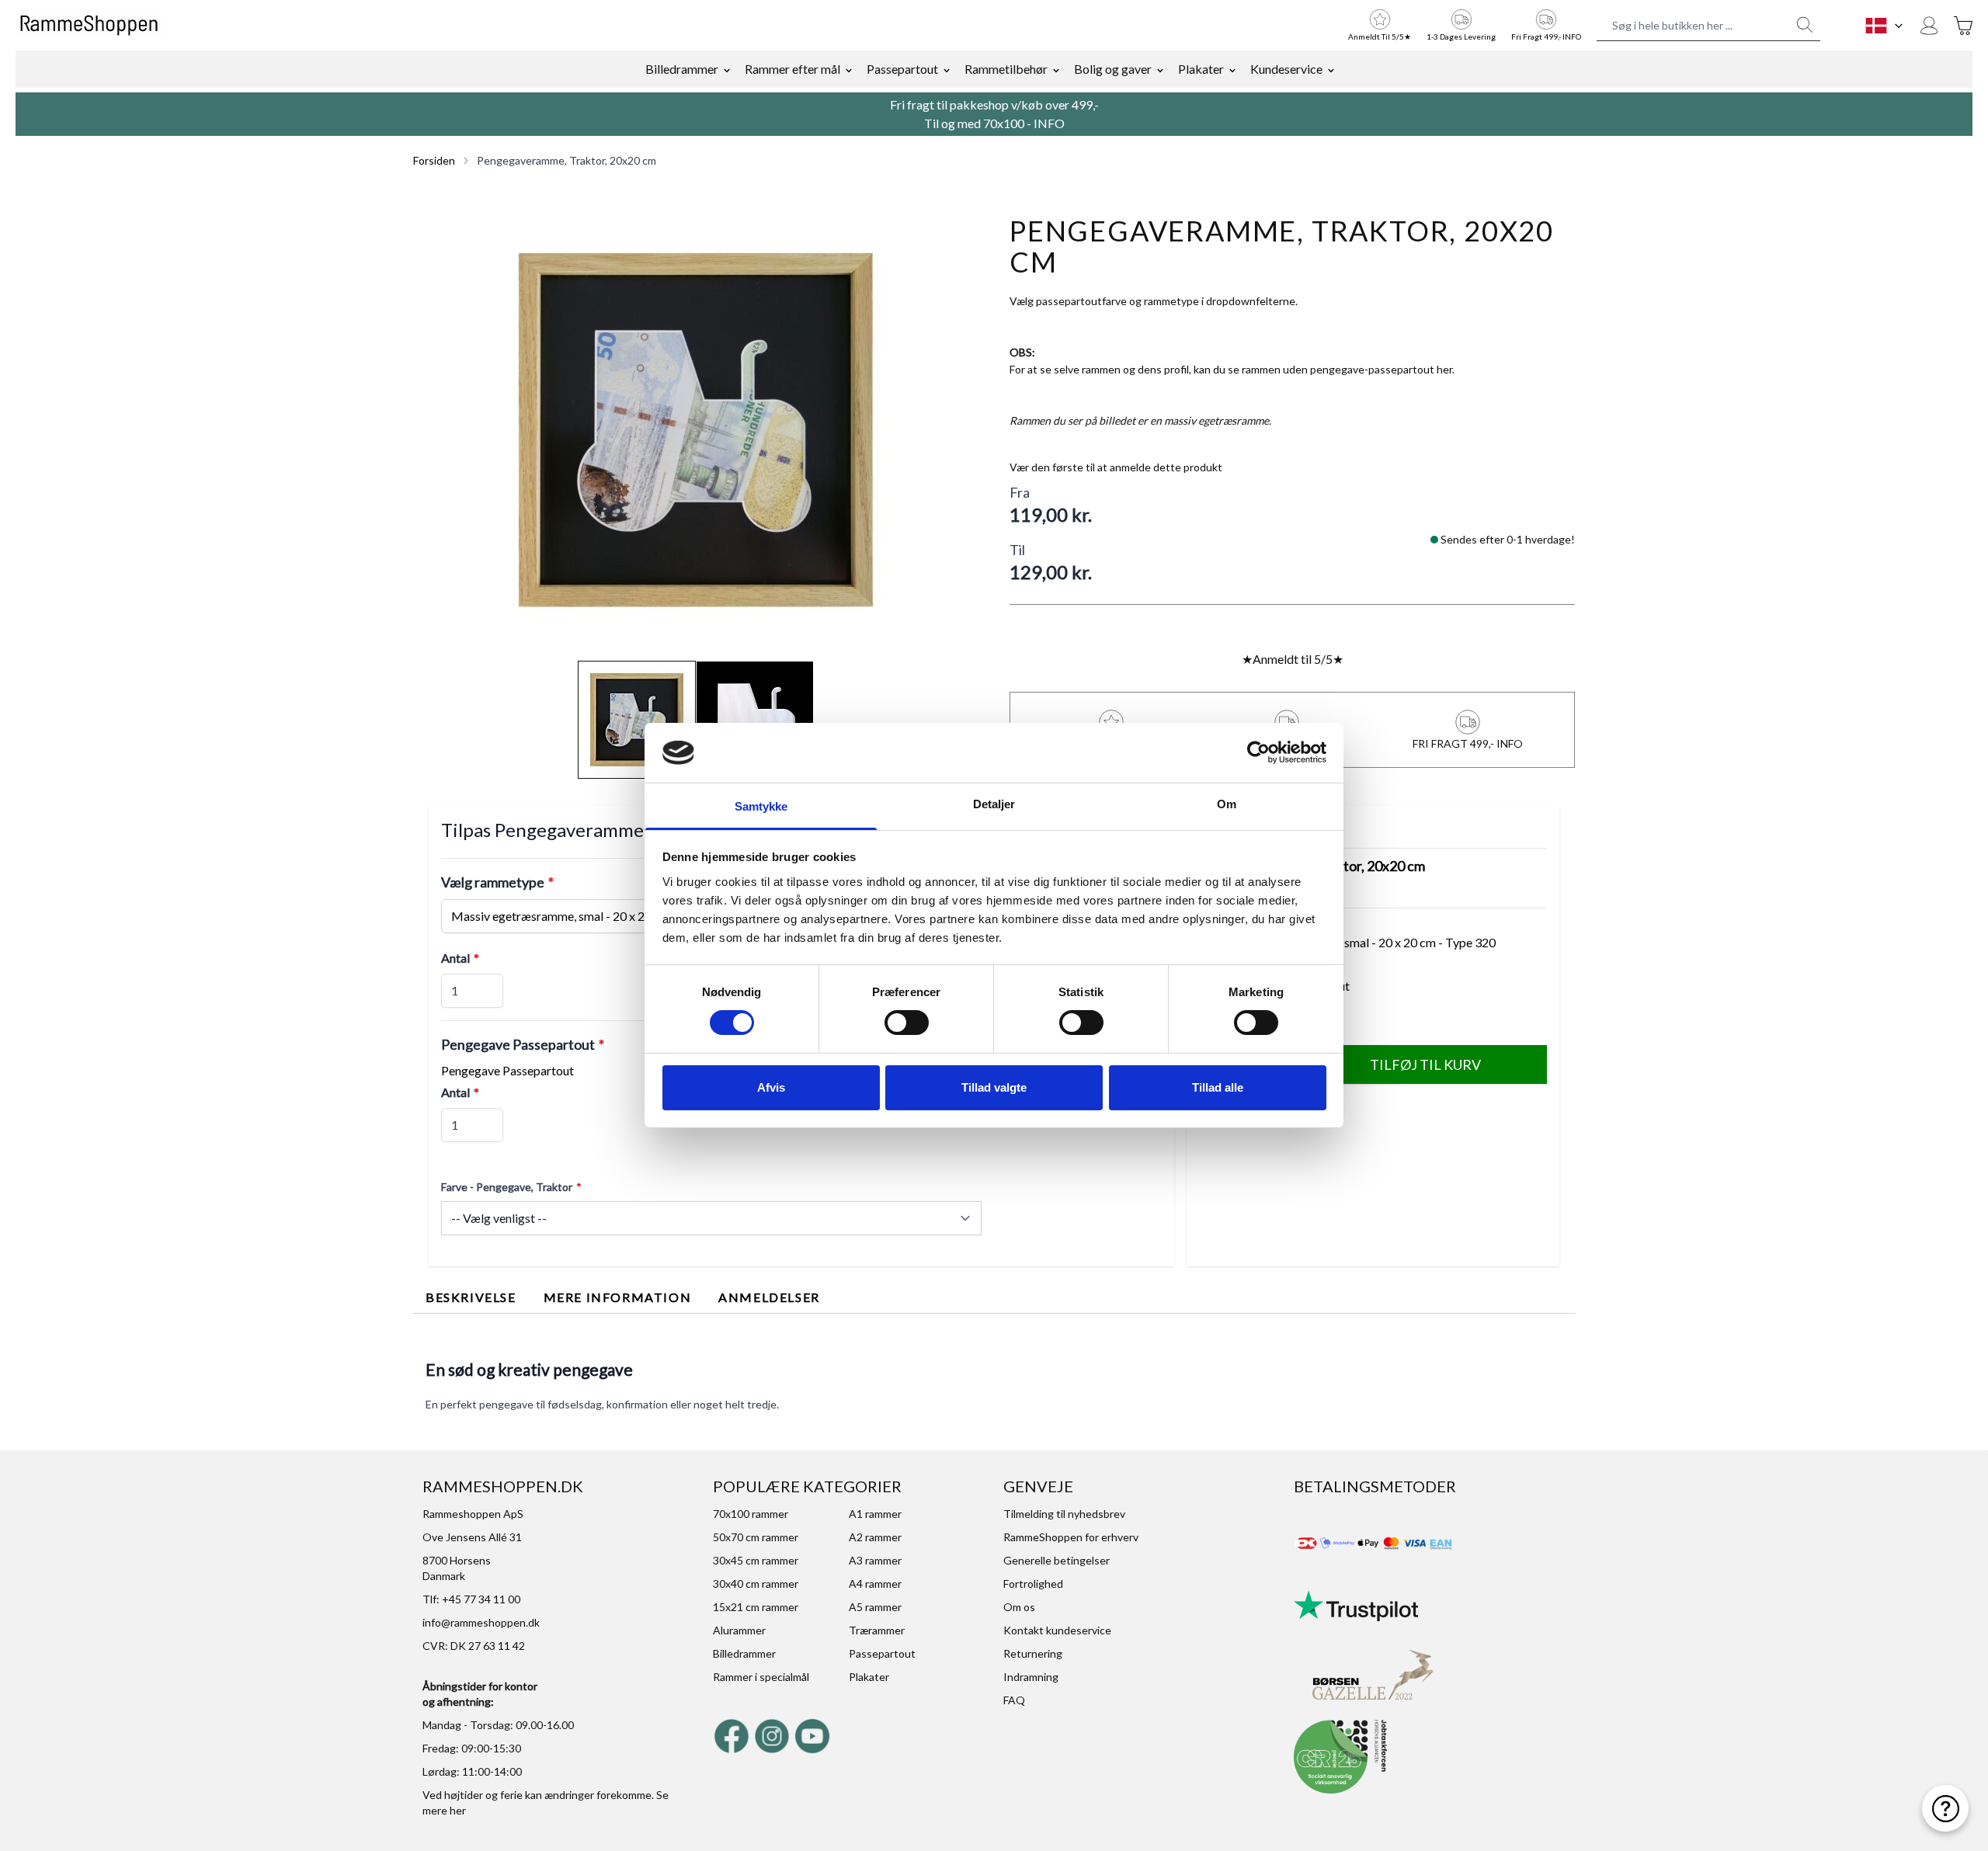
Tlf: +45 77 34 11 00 (471, 1599)
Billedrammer (682, 69)
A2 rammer (875, 1537)
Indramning (1031, 1677)
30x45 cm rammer (756, 1560)
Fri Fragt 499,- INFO (1546, 36)
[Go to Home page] (89, 26)
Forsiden (434, 160)
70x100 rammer (751, 1514)
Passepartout (902, 69)
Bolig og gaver (1113, 69)
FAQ (1014, 1700)
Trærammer (877, 1630)
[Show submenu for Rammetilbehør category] (1056, 69)
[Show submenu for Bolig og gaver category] (1160, 69)
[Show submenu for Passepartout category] (947, 69)
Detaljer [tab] (994, 804)
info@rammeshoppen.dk (481, 1622)
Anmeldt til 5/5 (1293, 659)
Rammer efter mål (792, 69)
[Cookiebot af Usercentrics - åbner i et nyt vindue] (1258, 752)
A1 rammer (875, 1514)
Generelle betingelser (1057, 1560)
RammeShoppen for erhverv (1071, 1537)
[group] (1116, 467)
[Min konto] (1929, 26)
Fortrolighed (1033, 1584)
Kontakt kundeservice (1057, 1630)
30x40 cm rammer (756, 1584)
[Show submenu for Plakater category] (1232, 69)
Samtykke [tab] (761, 806)
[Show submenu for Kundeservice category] (1331, 69)
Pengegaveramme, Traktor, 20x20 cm (567, 160)
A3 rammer (875, 1560)
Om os (1019, 1607)
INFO (1049, 123)
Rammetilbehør (1006, 69)
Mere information (618, 1297)
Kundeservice (1286, 69)
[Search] (1805, 25)
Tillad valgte (994, 1087)
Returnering (1033, 1653)
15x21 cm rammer (756, 1607)
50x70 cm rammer (756, 1537)
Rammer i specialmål (761, 1677)
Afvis (771, 1087)
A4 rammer (875, 1584)
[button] (696, 430)
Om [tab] (1227, 804)
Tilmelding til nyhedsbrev (1064, 1514)
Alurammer (739, 1630)
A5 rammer (875, 1607)
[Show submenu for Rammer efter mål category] (849, 69)
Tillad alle (1218, 1087)
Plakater (1201, 69)
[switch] (907, 1023)
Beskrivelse (471, 1297)
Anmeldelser (769, 1297)
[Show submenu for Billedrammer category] (727, 69)
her (458, 1810)
